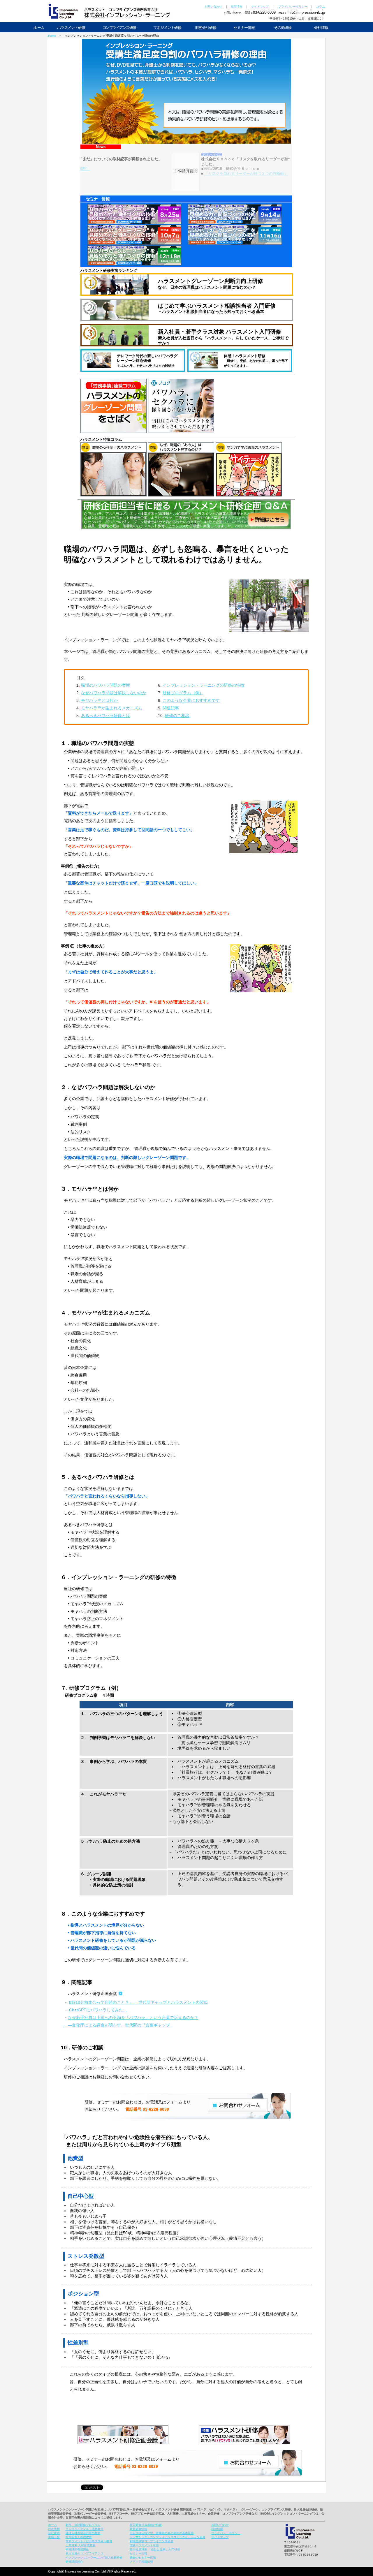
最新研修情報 (138, 2529)
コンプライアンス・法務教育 (85, 2529)
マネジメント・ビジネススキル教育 (89, 2541)
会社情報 (321, 28)
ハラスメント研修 (71, 28)
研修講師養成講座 (77, 2549)
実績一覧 (54, 2537)
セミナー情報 (244, 28)
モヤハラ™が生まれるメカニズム (112, 708)
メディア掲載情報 (141, 2562)
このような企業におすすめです (191, 700)
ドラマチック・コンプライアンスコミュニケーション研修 (168, 2537)
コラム (321, 7)
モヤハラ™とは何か (99, 700)
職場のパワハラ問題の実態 (105, 685)
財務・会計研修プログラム (83, 2525)
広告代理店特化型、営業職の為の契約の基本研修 (162, 2533)
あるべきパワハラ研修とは (105, 716)
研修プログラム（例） (183, 693)
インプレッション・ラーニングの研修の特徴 (203, 685)
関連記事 (171, 708)
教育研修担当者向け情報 (146, 2525)
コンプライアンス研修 (119, 28)
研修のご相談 (177, 716)
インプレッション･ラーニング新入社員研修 (94, 2558)
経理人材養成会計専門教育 (83, 2533)
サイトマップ (260, 7)
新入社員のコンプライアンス (85, 2553)
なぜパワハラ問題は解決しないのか (114, 693)
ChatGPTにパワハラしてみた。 (98, 2010)
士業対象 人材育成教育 (81, 2545)
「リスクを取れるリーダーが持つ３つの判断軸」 (129, 173)
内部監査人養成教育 (79, 2537)
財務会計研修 (206, 28)
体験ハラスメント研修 (144, 2545)
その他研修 (283, 28)
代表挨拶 (54, 2529)
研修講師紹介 (74, 2562)
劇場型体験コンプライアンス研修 (152, 2541)
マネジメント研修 (167, 28)
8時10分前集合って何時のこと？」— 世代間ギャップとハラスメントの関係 (138, 2002)
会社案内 (54, 2533)
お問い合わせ (213, 7)
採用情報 (237, 7)
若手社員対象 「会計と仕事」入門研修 (155, 2549)
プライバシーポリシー (293, 7)
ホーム (39, 28)
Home (52, 36)
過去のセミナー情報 (143, 2558)
